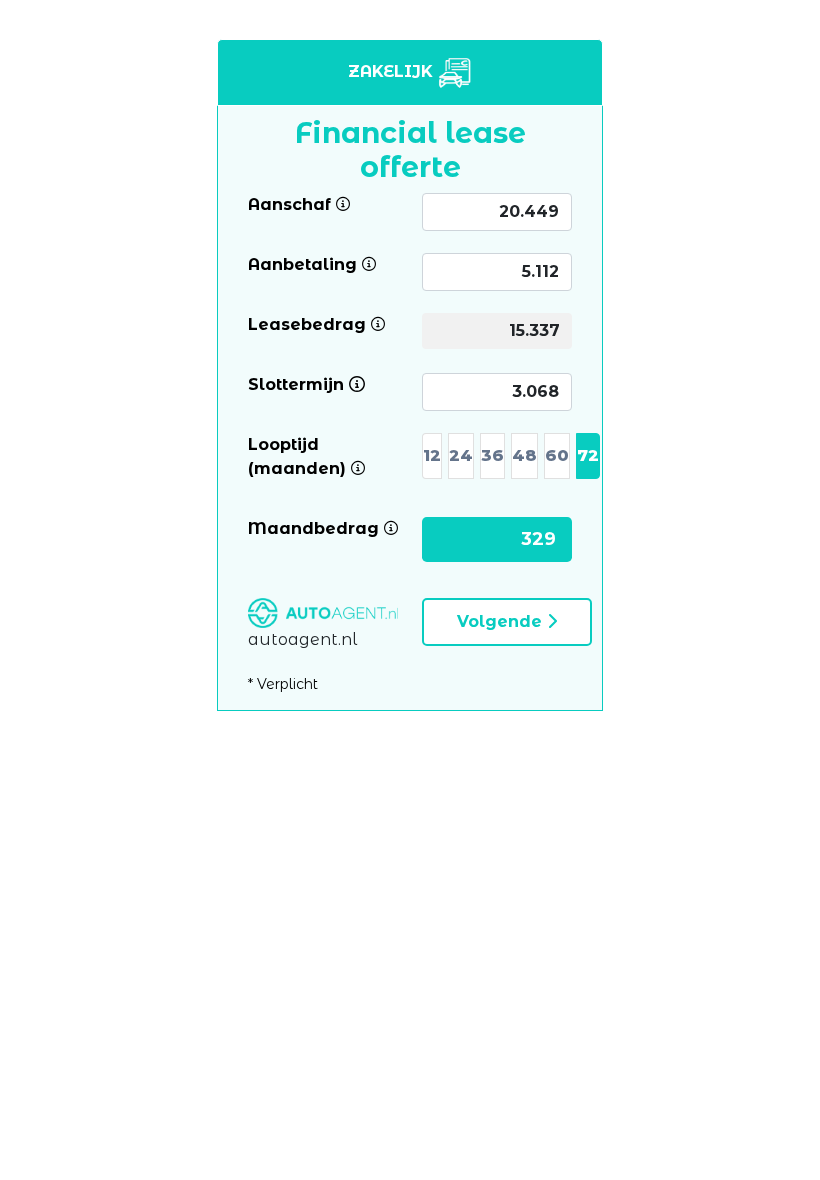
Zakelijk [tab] (392, 71)
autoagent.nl (302, 639)
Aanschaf (289, 203)
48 (524, 455)
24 (461, 455)
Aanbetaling (302, 263)
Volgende (502, 621)
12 (432, 455)
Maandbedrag (313, 527)
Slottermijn (296, 383)
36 (492, 455)
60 (557, 455)
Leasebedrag (307, 323)
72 (588, 455)
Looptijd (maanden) (323, 455)
